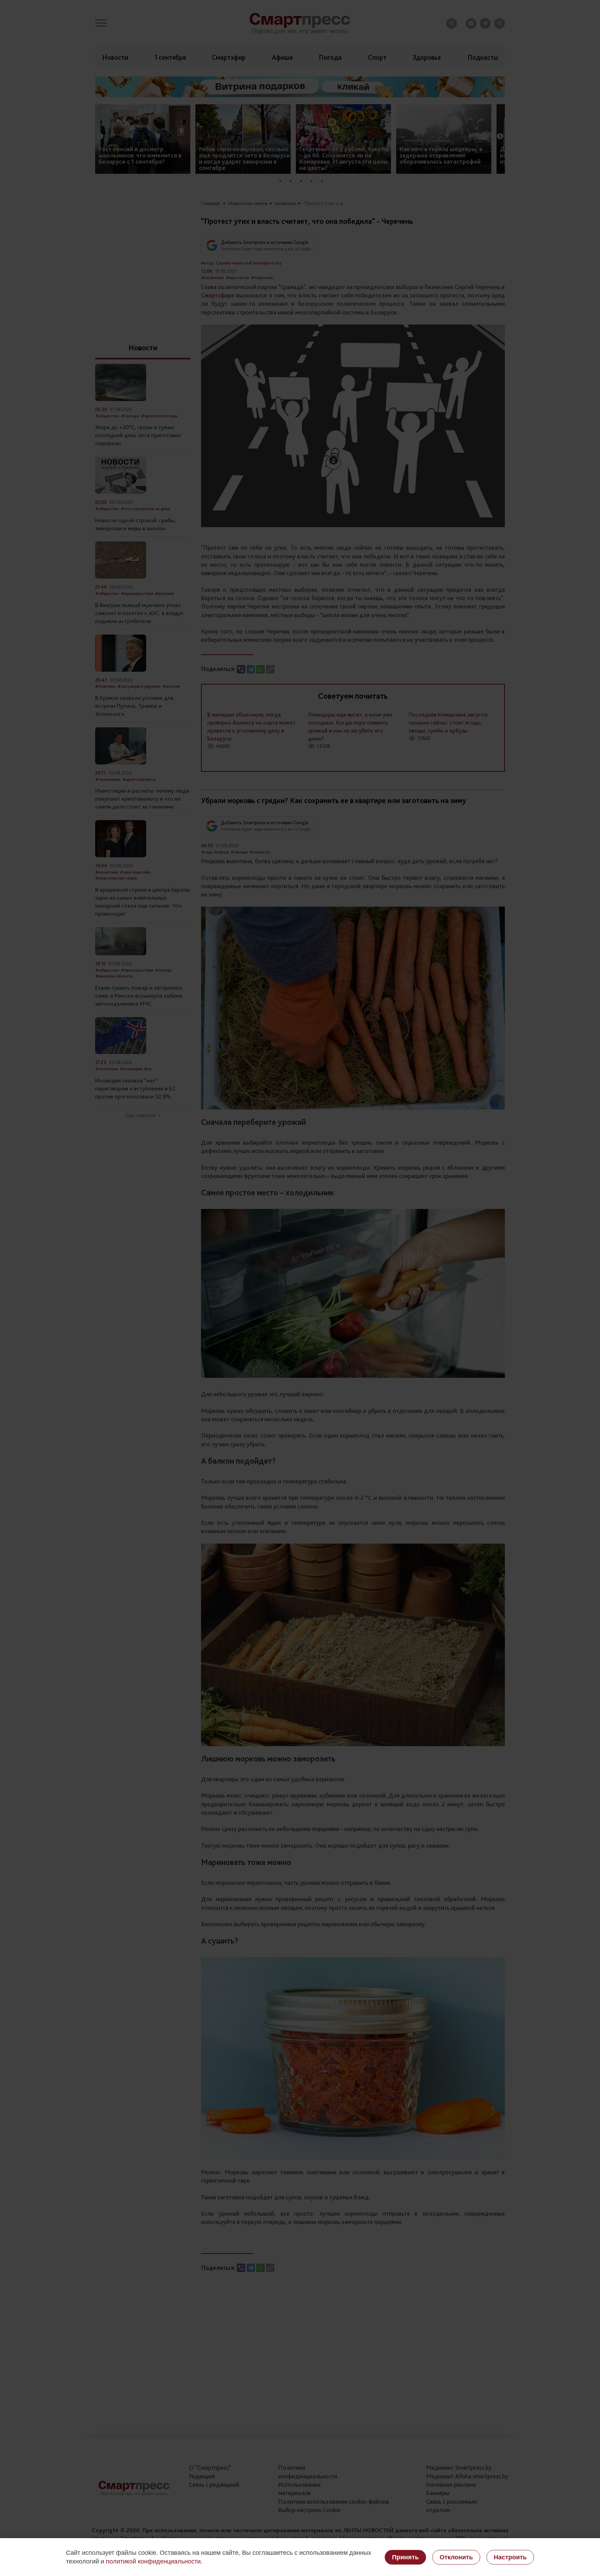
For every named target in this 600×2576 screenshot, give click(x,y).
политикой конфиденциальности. (154, 2561)
